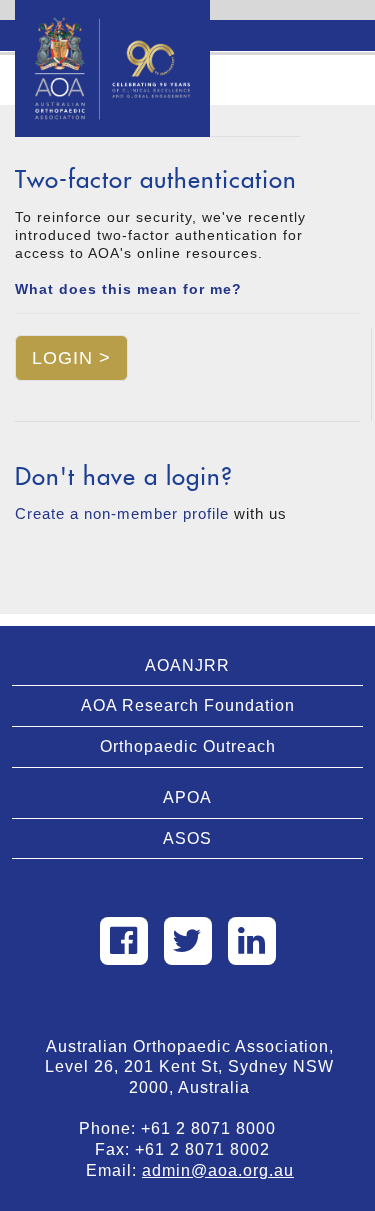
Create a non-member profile (122, 513)
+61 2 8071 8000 (216, 1128)
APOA (187, 797)
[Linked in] (252, 941)
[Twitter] (188, 941)
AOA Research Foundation (188, 705)
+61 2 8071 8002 (210, 1149)
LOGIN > (71, 358)
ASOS (187, 838)
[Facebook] (124, 941)
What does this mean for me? (128, 289)
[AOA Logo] (112, 25)
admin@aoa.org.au (218, 1170)
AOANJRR (187, 665)
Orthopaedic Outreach (188, 746)
